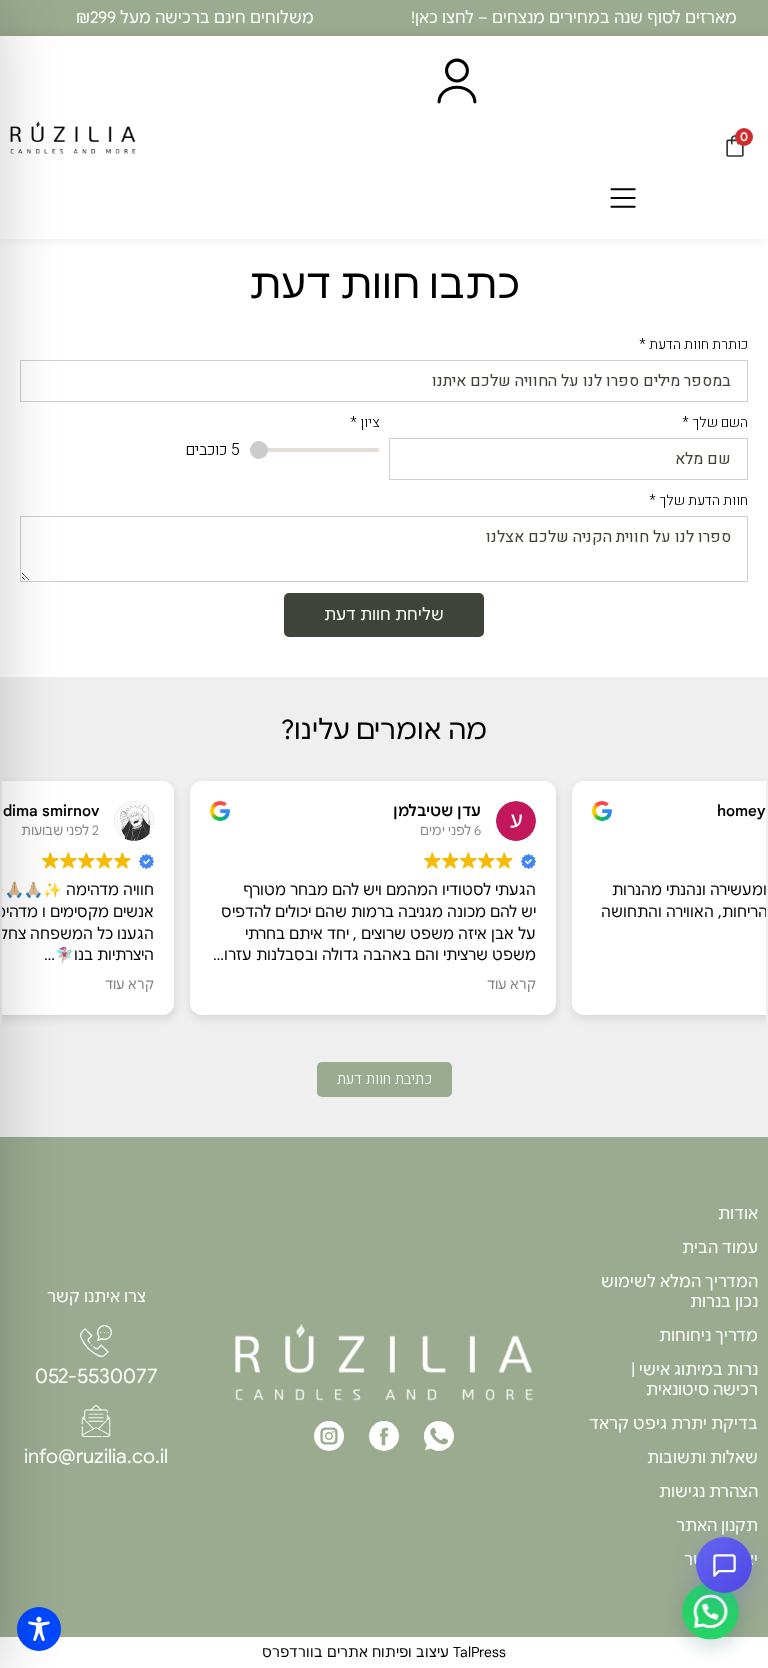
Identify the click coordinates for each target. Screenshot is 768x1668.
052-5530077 (96, 1376)
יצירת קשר (721, 1560)
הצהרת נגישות (708, 1492)
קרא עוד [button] (331, 984)
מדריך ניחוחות (708, 1336)
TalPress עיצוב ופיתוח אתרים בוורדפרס (384, 1652)
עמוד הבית (720, 1248)
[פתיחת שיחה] (724, 1565)
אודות (738, 1214)
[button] (710, 1611)
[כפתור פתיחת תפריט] (623, 199)
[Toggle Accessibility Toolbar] (39, 1629)
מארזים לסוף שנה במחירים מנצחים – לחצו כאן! (574, 18)
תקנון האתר (717, 1526)
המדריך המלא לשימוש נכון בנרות (679, 1292)
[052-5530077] (96, 1341)
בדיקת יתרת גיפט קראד (673, 1424)
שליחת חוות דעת (384, 615)
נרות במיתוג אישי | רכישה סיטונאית (694, 1380)
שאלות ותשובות (702, 1458)
